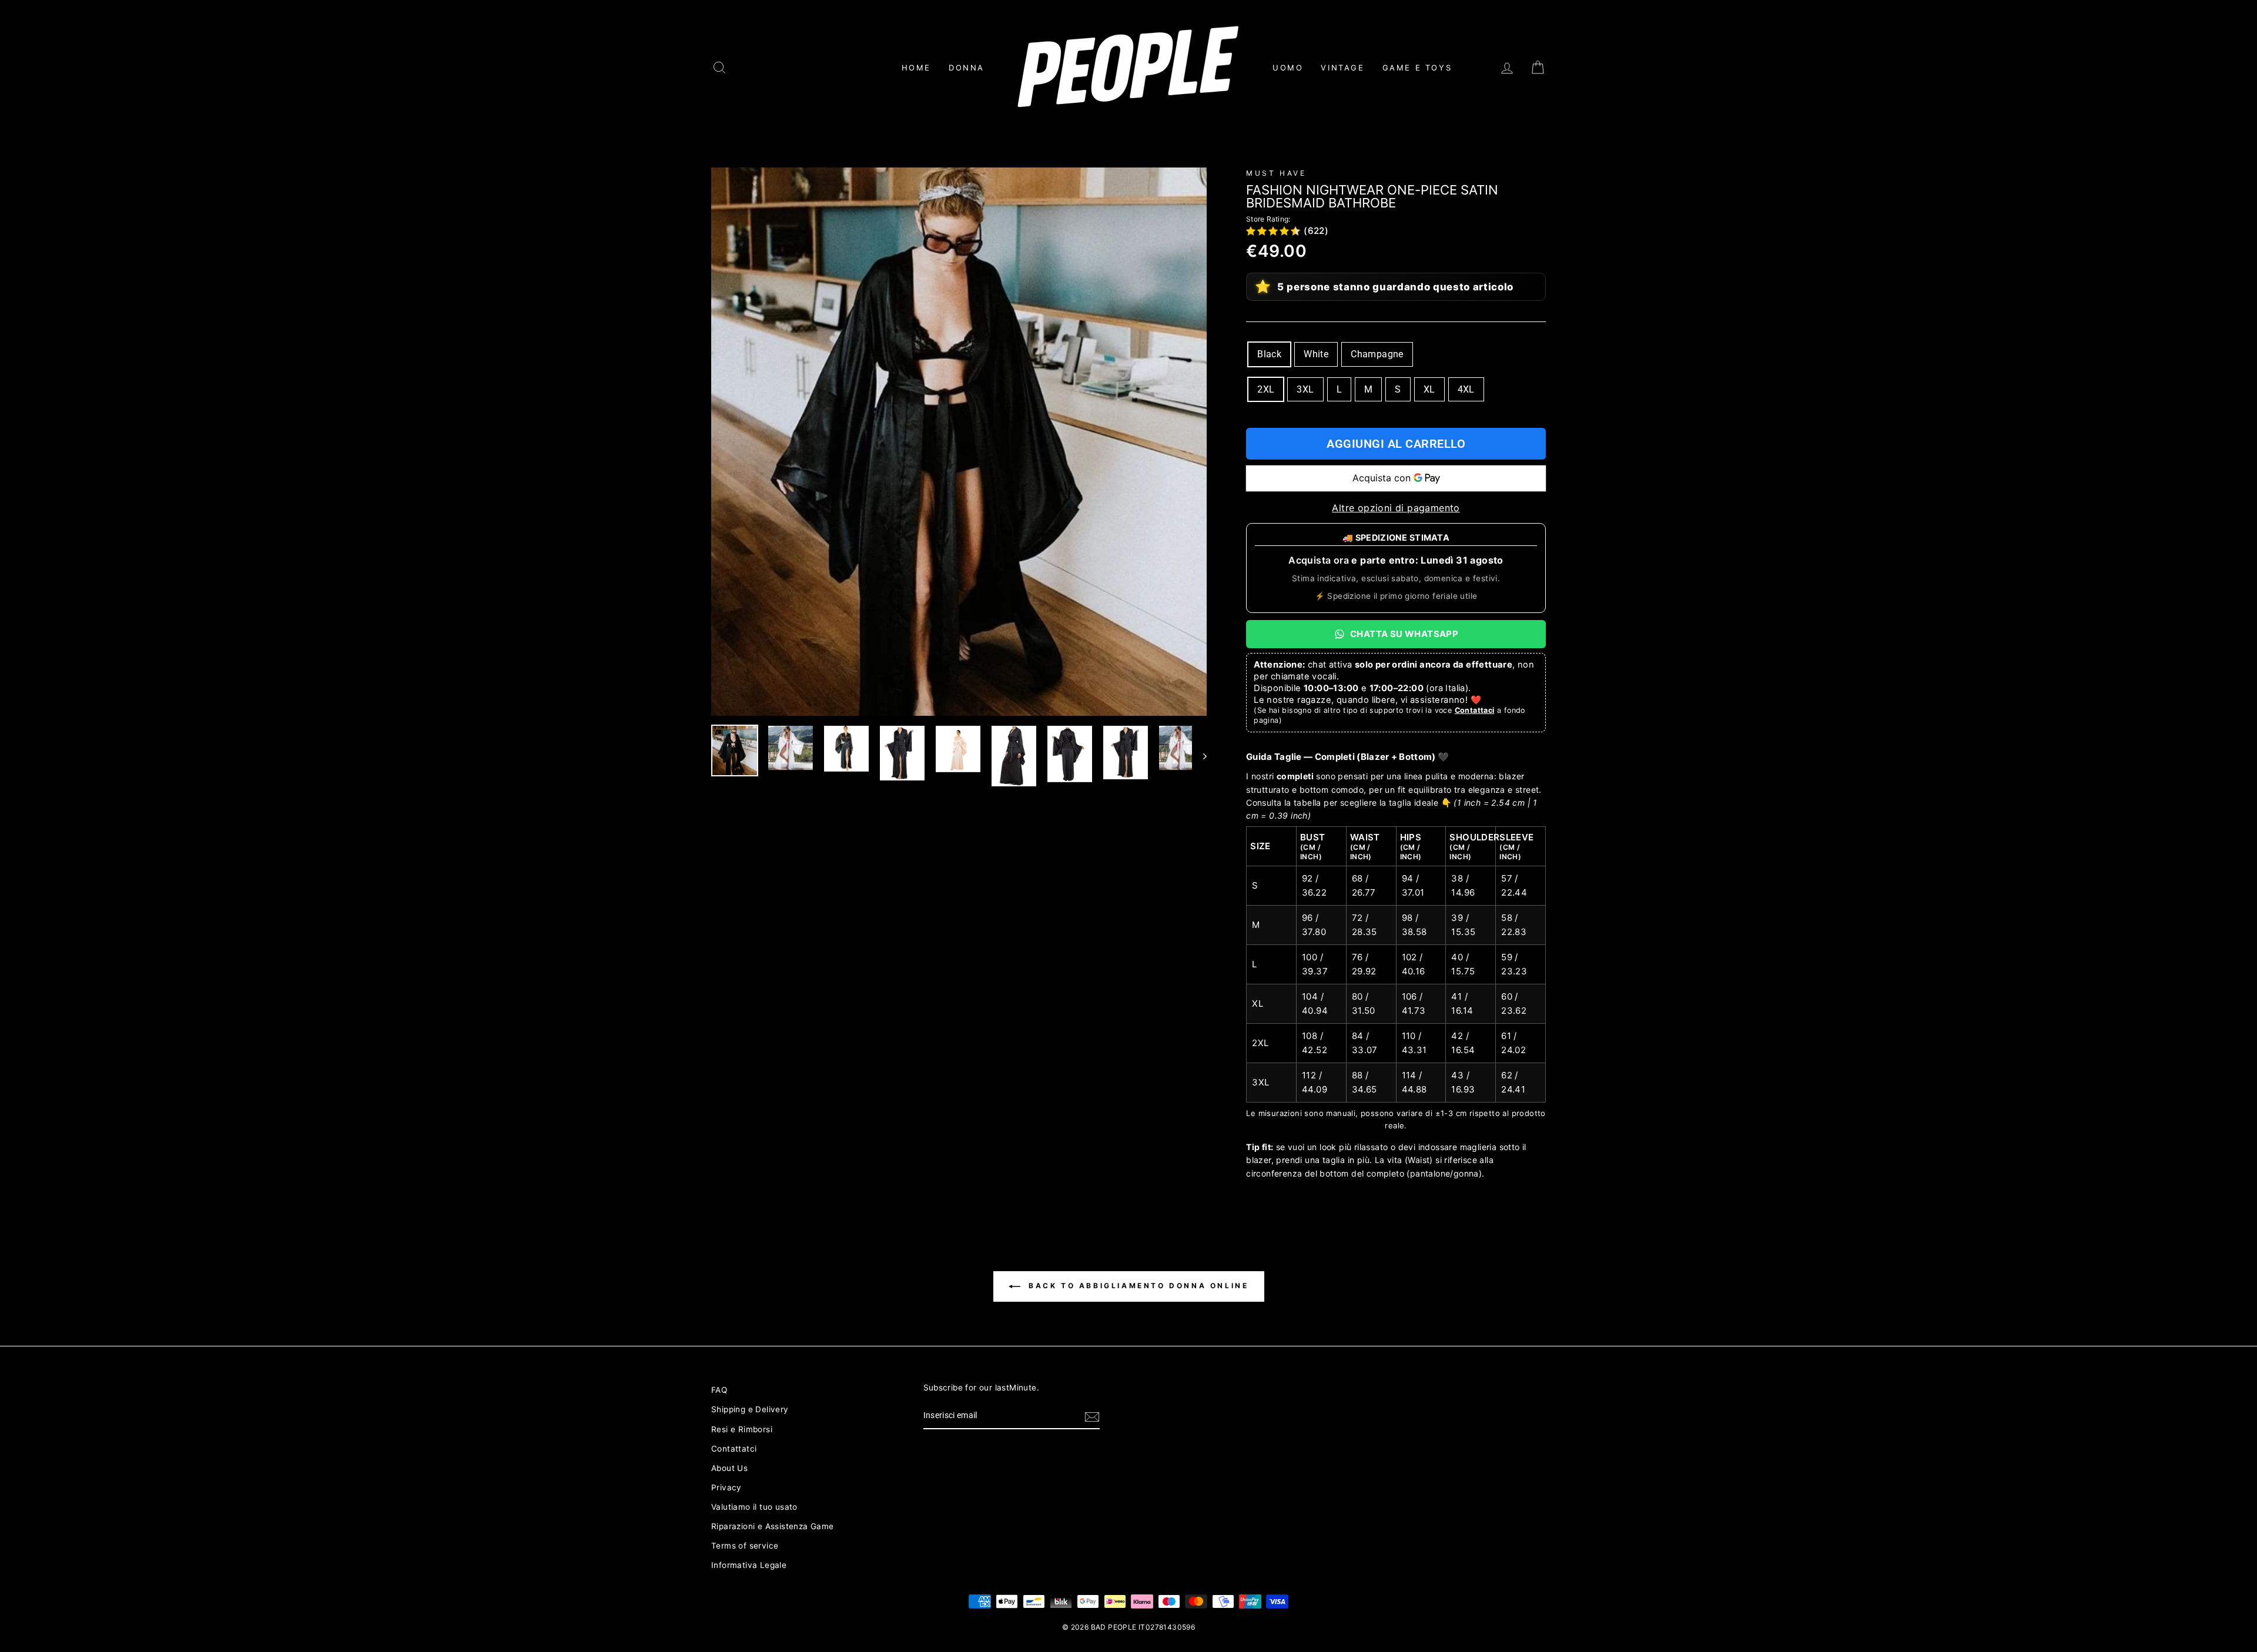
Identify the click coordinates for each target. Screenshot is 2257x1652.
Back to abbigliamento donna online (1137, 1286)
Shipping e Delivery (750, 1409)
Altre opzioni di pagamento (1396, 508)
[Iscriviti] (1092, 1416)
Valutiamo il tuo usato (754, 1507)
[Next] (1199, 756)
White (1316, 354)
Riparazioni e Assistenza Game (773, 1526)
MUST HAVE (1276, 173)
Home (916, 68)
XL (1429, 389)
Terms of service (745, 1546)
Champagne (1377, 354)
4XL (1466, 389)
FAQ (719, 1390)
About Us (729, 1468)
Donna (967, 68)
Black (1269, 354)
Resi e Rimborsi (742, 1429)
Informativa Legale (749, 1565)
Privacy (726, 1487)
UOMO (1288, 68)
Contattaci (1475, 710)
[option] (959, 442)
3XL (1305, 389)
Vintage (1342, 68)
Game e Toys (1417, 68)
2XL (1266, 389)
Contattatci (734, 1449)
